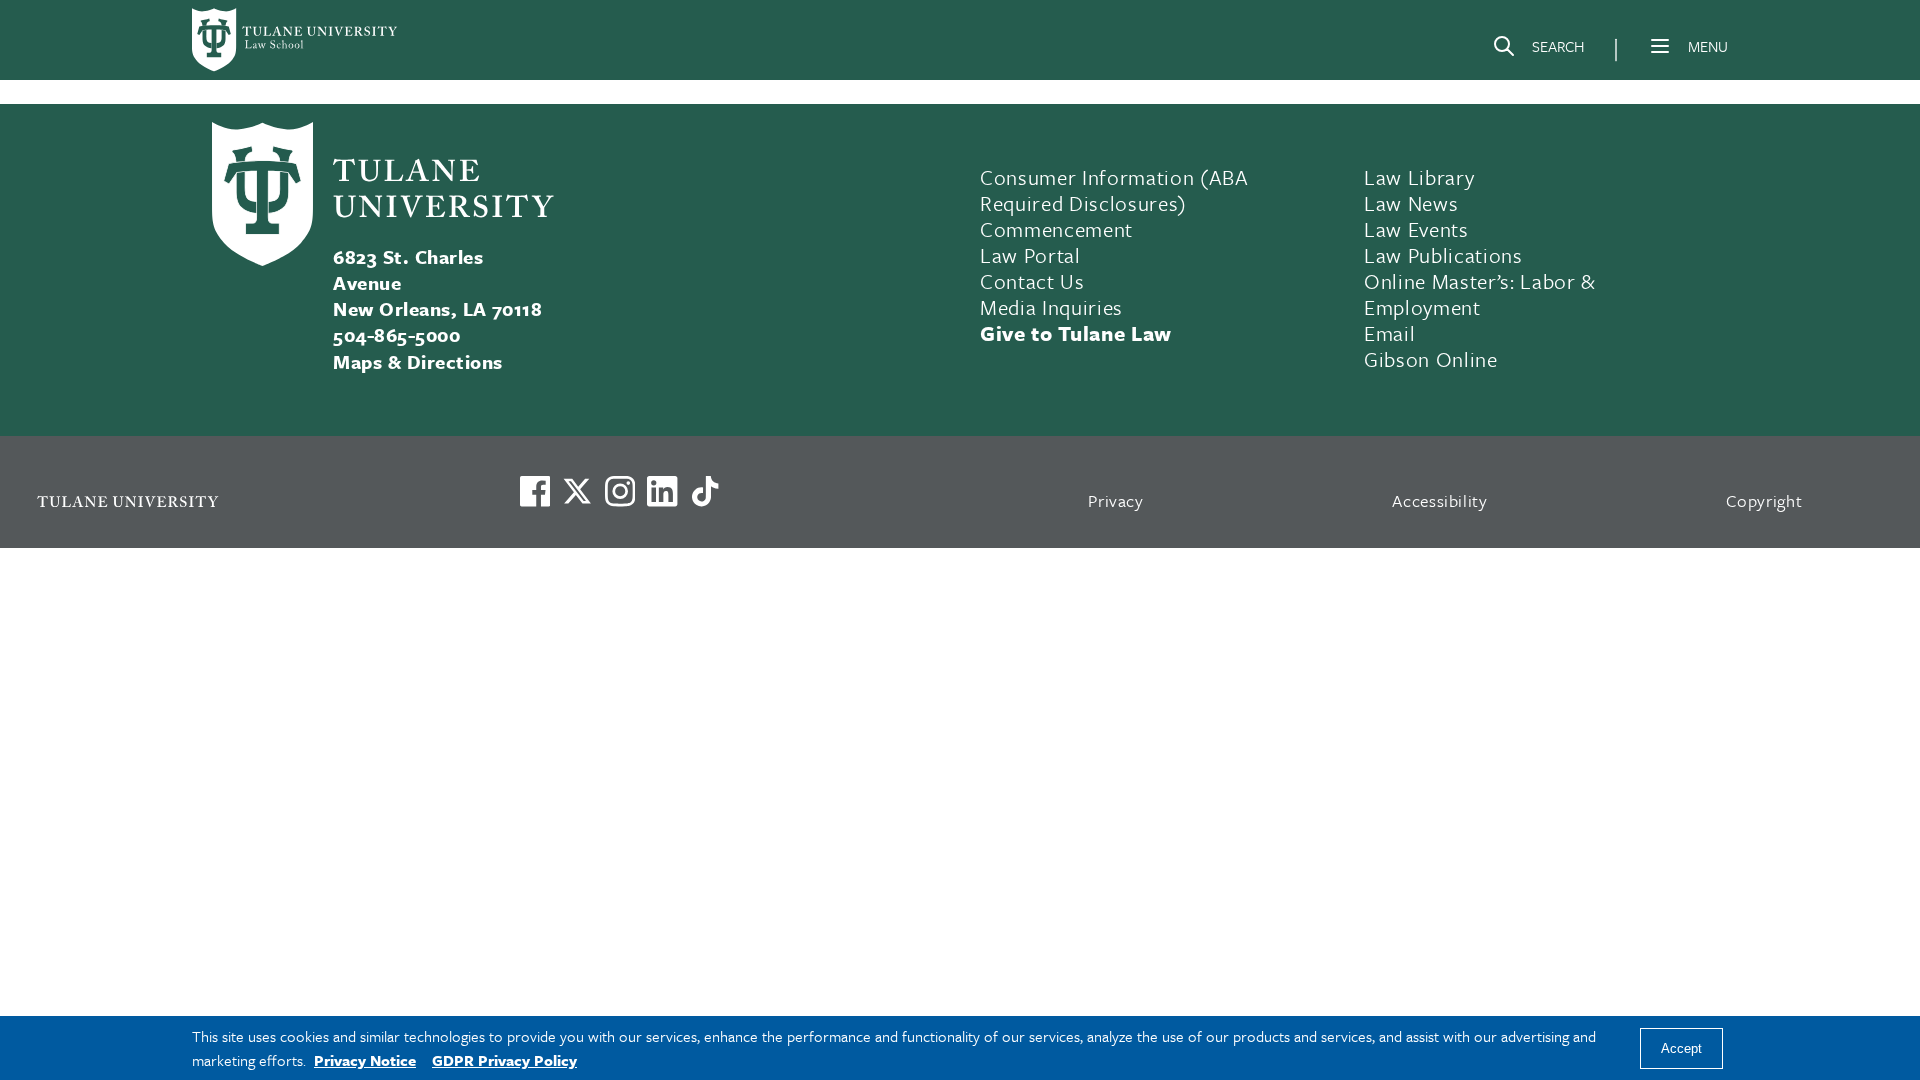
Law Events (1416, 229)
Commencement (1056, 229)
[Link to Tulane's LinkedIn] (662, 491)
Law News (1411, 203)
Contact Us (1032, 281)
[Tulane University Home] (252, 500)
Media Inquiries (1051, 307)
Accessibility (1440, 500)
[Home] (296, 40)
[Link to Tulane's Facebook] (620, 491)
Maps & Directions (417, 361)
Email (1389, 333)
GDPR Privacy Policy (504, 1060)
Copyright (1764, 500)
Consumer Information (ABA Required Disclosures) (1114, 190)
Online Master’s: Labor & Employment (1480, 294)
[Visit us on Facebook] (535, 491)
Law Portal (1030, 255)
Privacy (1116, 500)
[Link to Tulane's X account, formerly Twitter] (577, 491)
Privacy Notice (365, 1060)
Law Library (1419, 177)
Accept (1681, 1048)
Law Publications (1443, 255)
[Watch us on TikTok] (705, 491)
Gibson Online (1431, 359)
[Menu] (1660, 46)
